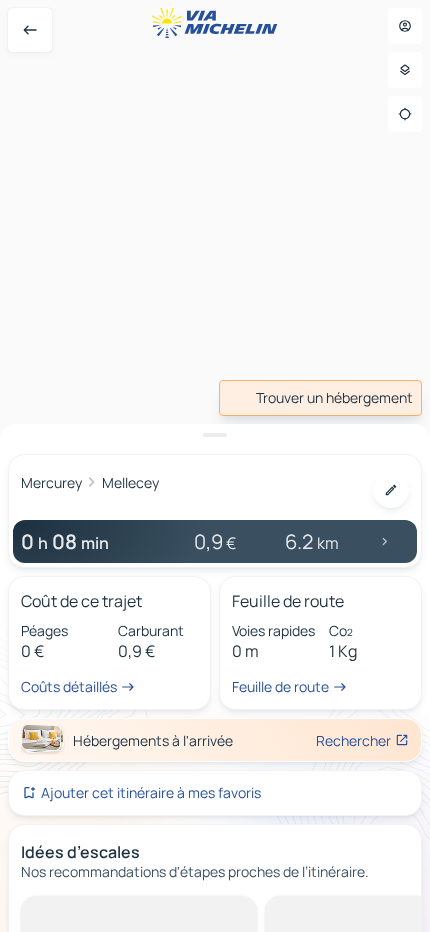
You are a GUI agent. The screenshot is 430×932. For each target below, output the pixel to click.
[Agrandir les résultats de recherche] (215, 435)
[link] (320, 398)
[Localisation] (405, 114)
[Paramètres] (405, 70)
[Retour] (30, 30)
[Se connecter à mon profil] (405, 26)
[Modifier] (391, 490)
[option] (95, 912)
